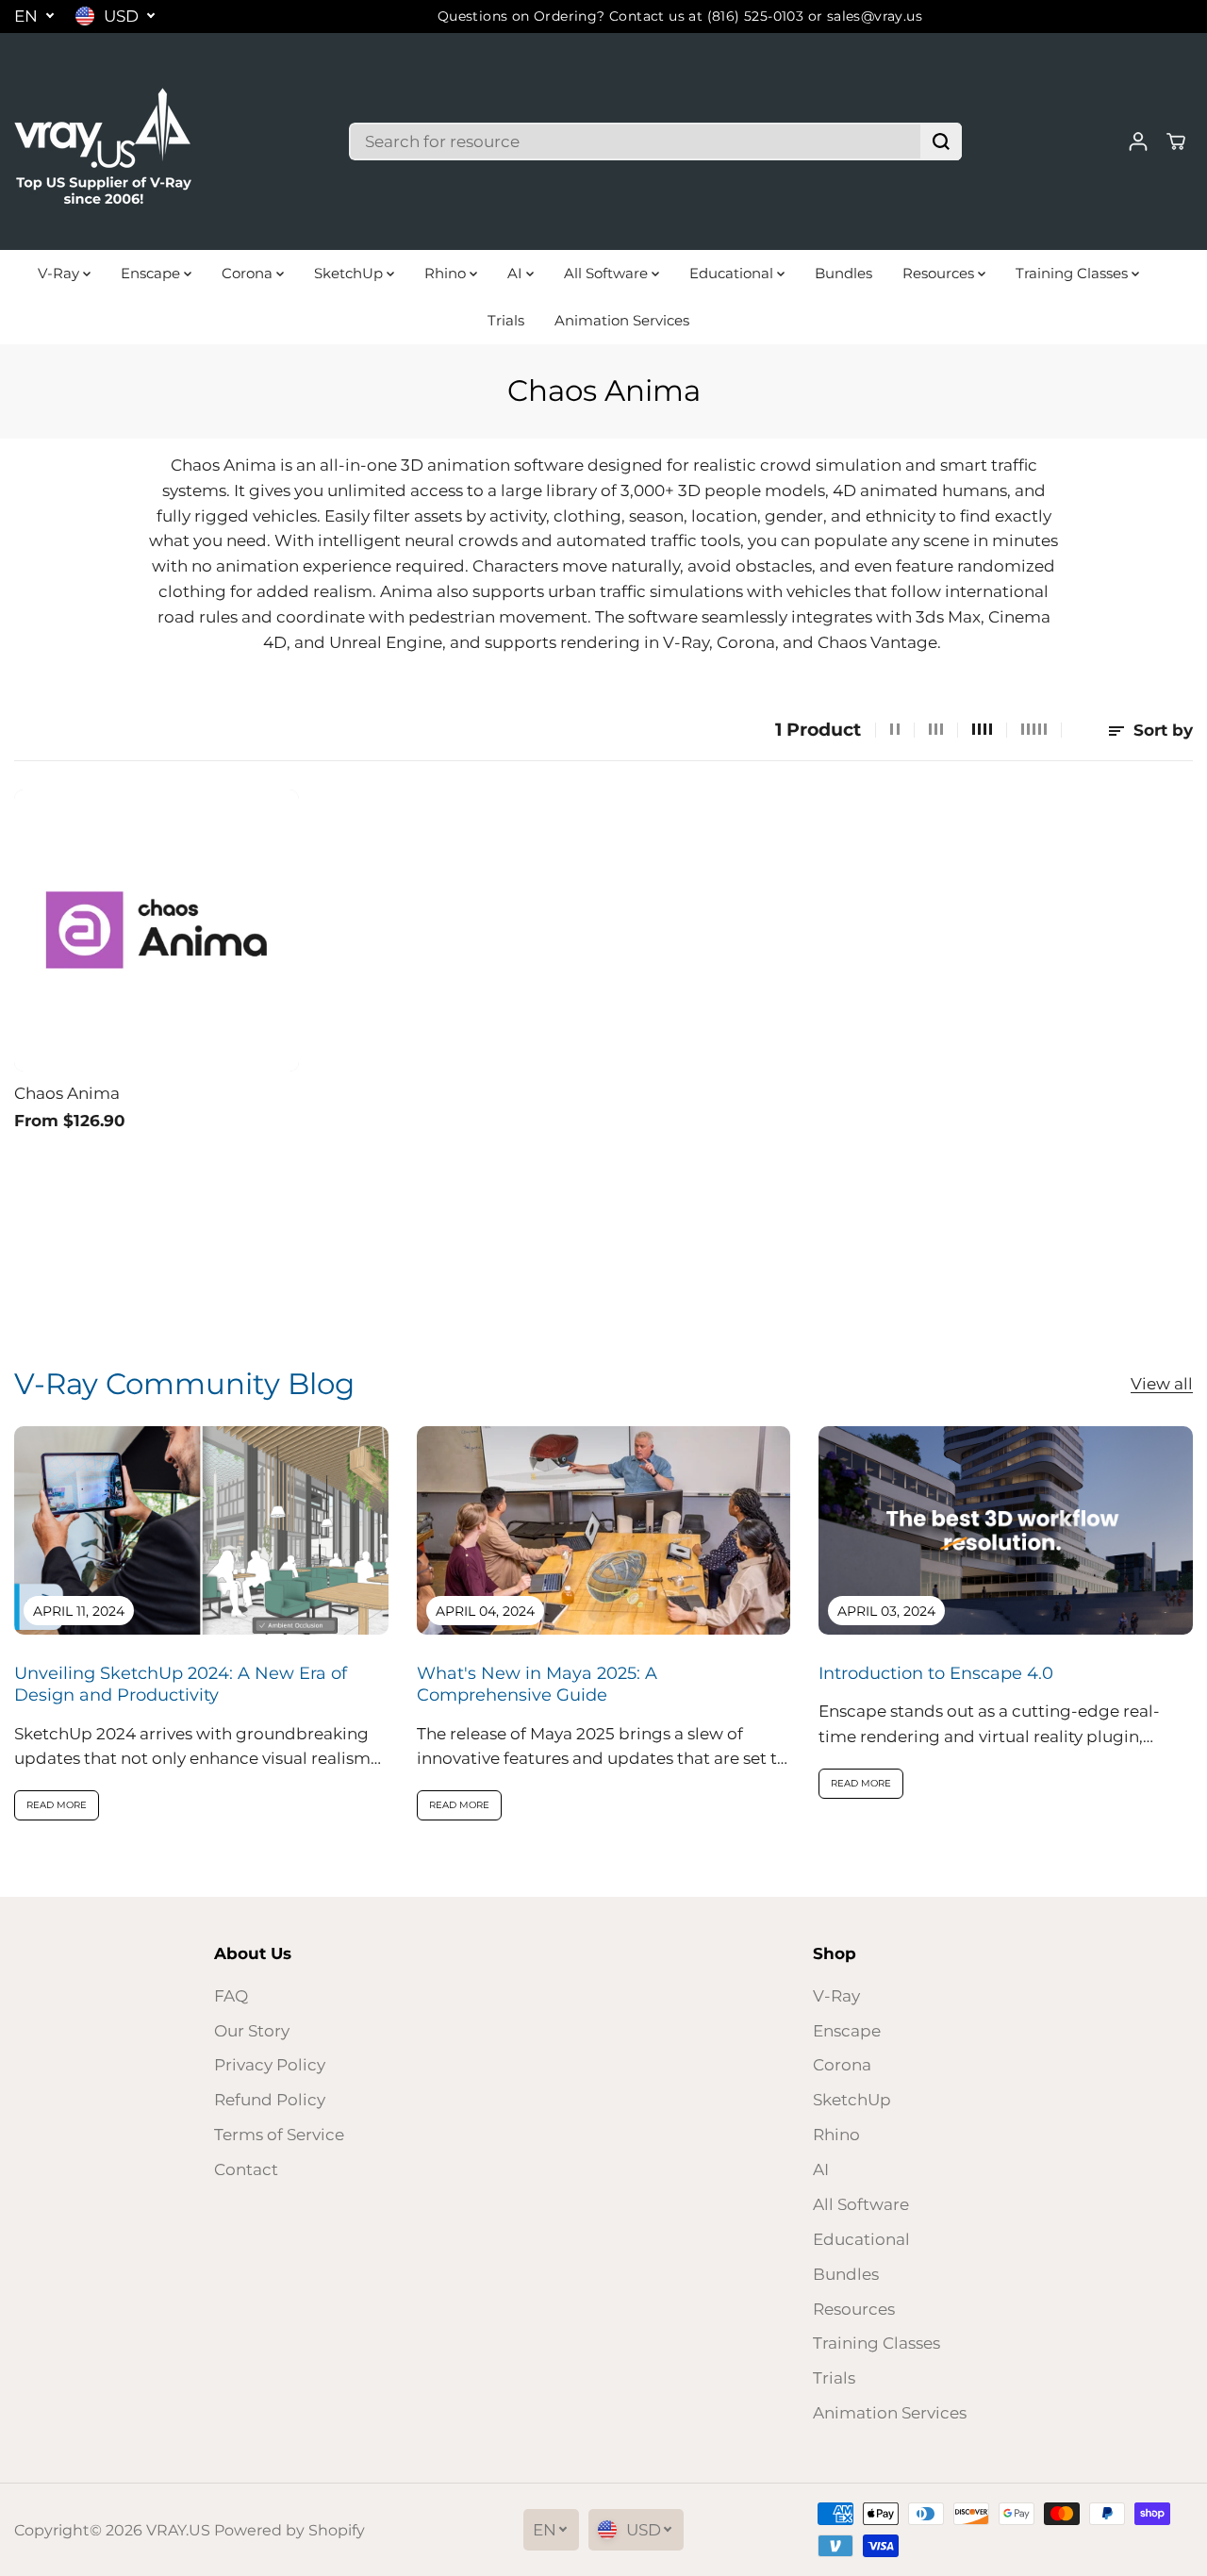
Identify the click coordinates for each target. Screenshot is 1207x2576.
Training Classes (1074, 273)
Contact (246, 2169)
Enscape (152, 273)
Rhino (447, 273)
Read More (57, 1805)
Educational (733, 273)
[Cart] (1176, 141)
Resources (940, 273)
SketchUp (350, 273)
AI (517, 273)
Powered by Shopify (289, 2530)
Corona (249, 273)
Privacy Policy (270, 2065)
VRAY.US (178, 2530)
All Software (608, 273)
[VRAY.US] (104, 141)
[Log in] (1138, 141)
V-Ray (60, 273)
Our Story (252, 2031)
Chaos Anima (67, 1093)
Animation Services (622, 320)
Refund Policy (270, 2100)
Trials (506, 320)
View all (1162, 1384)
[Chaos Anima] (157, 931)
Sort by (1161, 730)
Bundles (843, 273)
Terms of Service (279, 2135)
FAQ (231, 1996)
